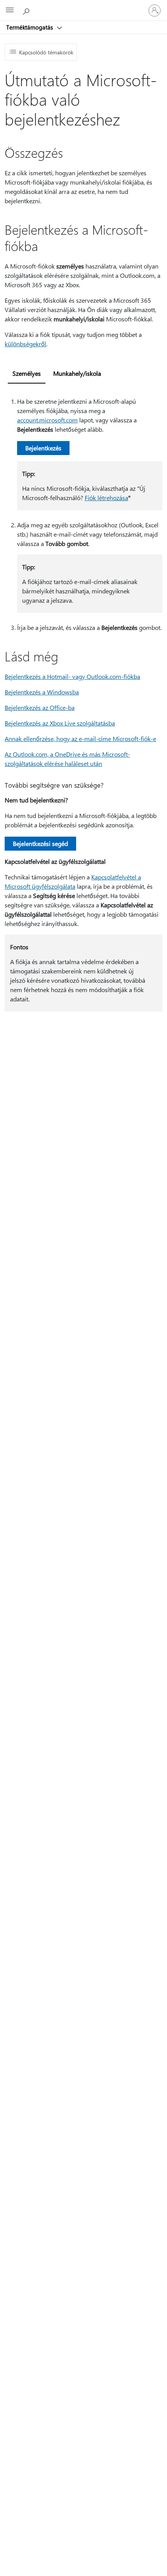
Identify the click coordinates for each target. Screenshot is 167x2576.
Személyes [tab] (27, 373)
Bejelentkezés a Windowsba (42, 692)
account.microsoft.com (47, 420)
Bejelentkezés (43, 448)
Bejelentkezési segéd (40, 843)
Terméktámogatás (30, 27)
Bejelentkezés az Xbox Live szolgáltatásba (60, 723)
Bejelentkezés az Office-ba (40, 707)
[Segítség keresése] (27, 10)
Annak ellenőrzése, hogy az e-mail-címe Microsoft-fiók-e (80, 739)
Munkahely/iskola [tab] (77, 373)
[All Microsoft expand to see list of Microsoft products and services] (10, 10)
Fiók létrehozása (106, 498)
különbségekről (25, 344)
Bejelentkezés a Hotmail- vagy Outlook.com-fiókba (72, 676)
